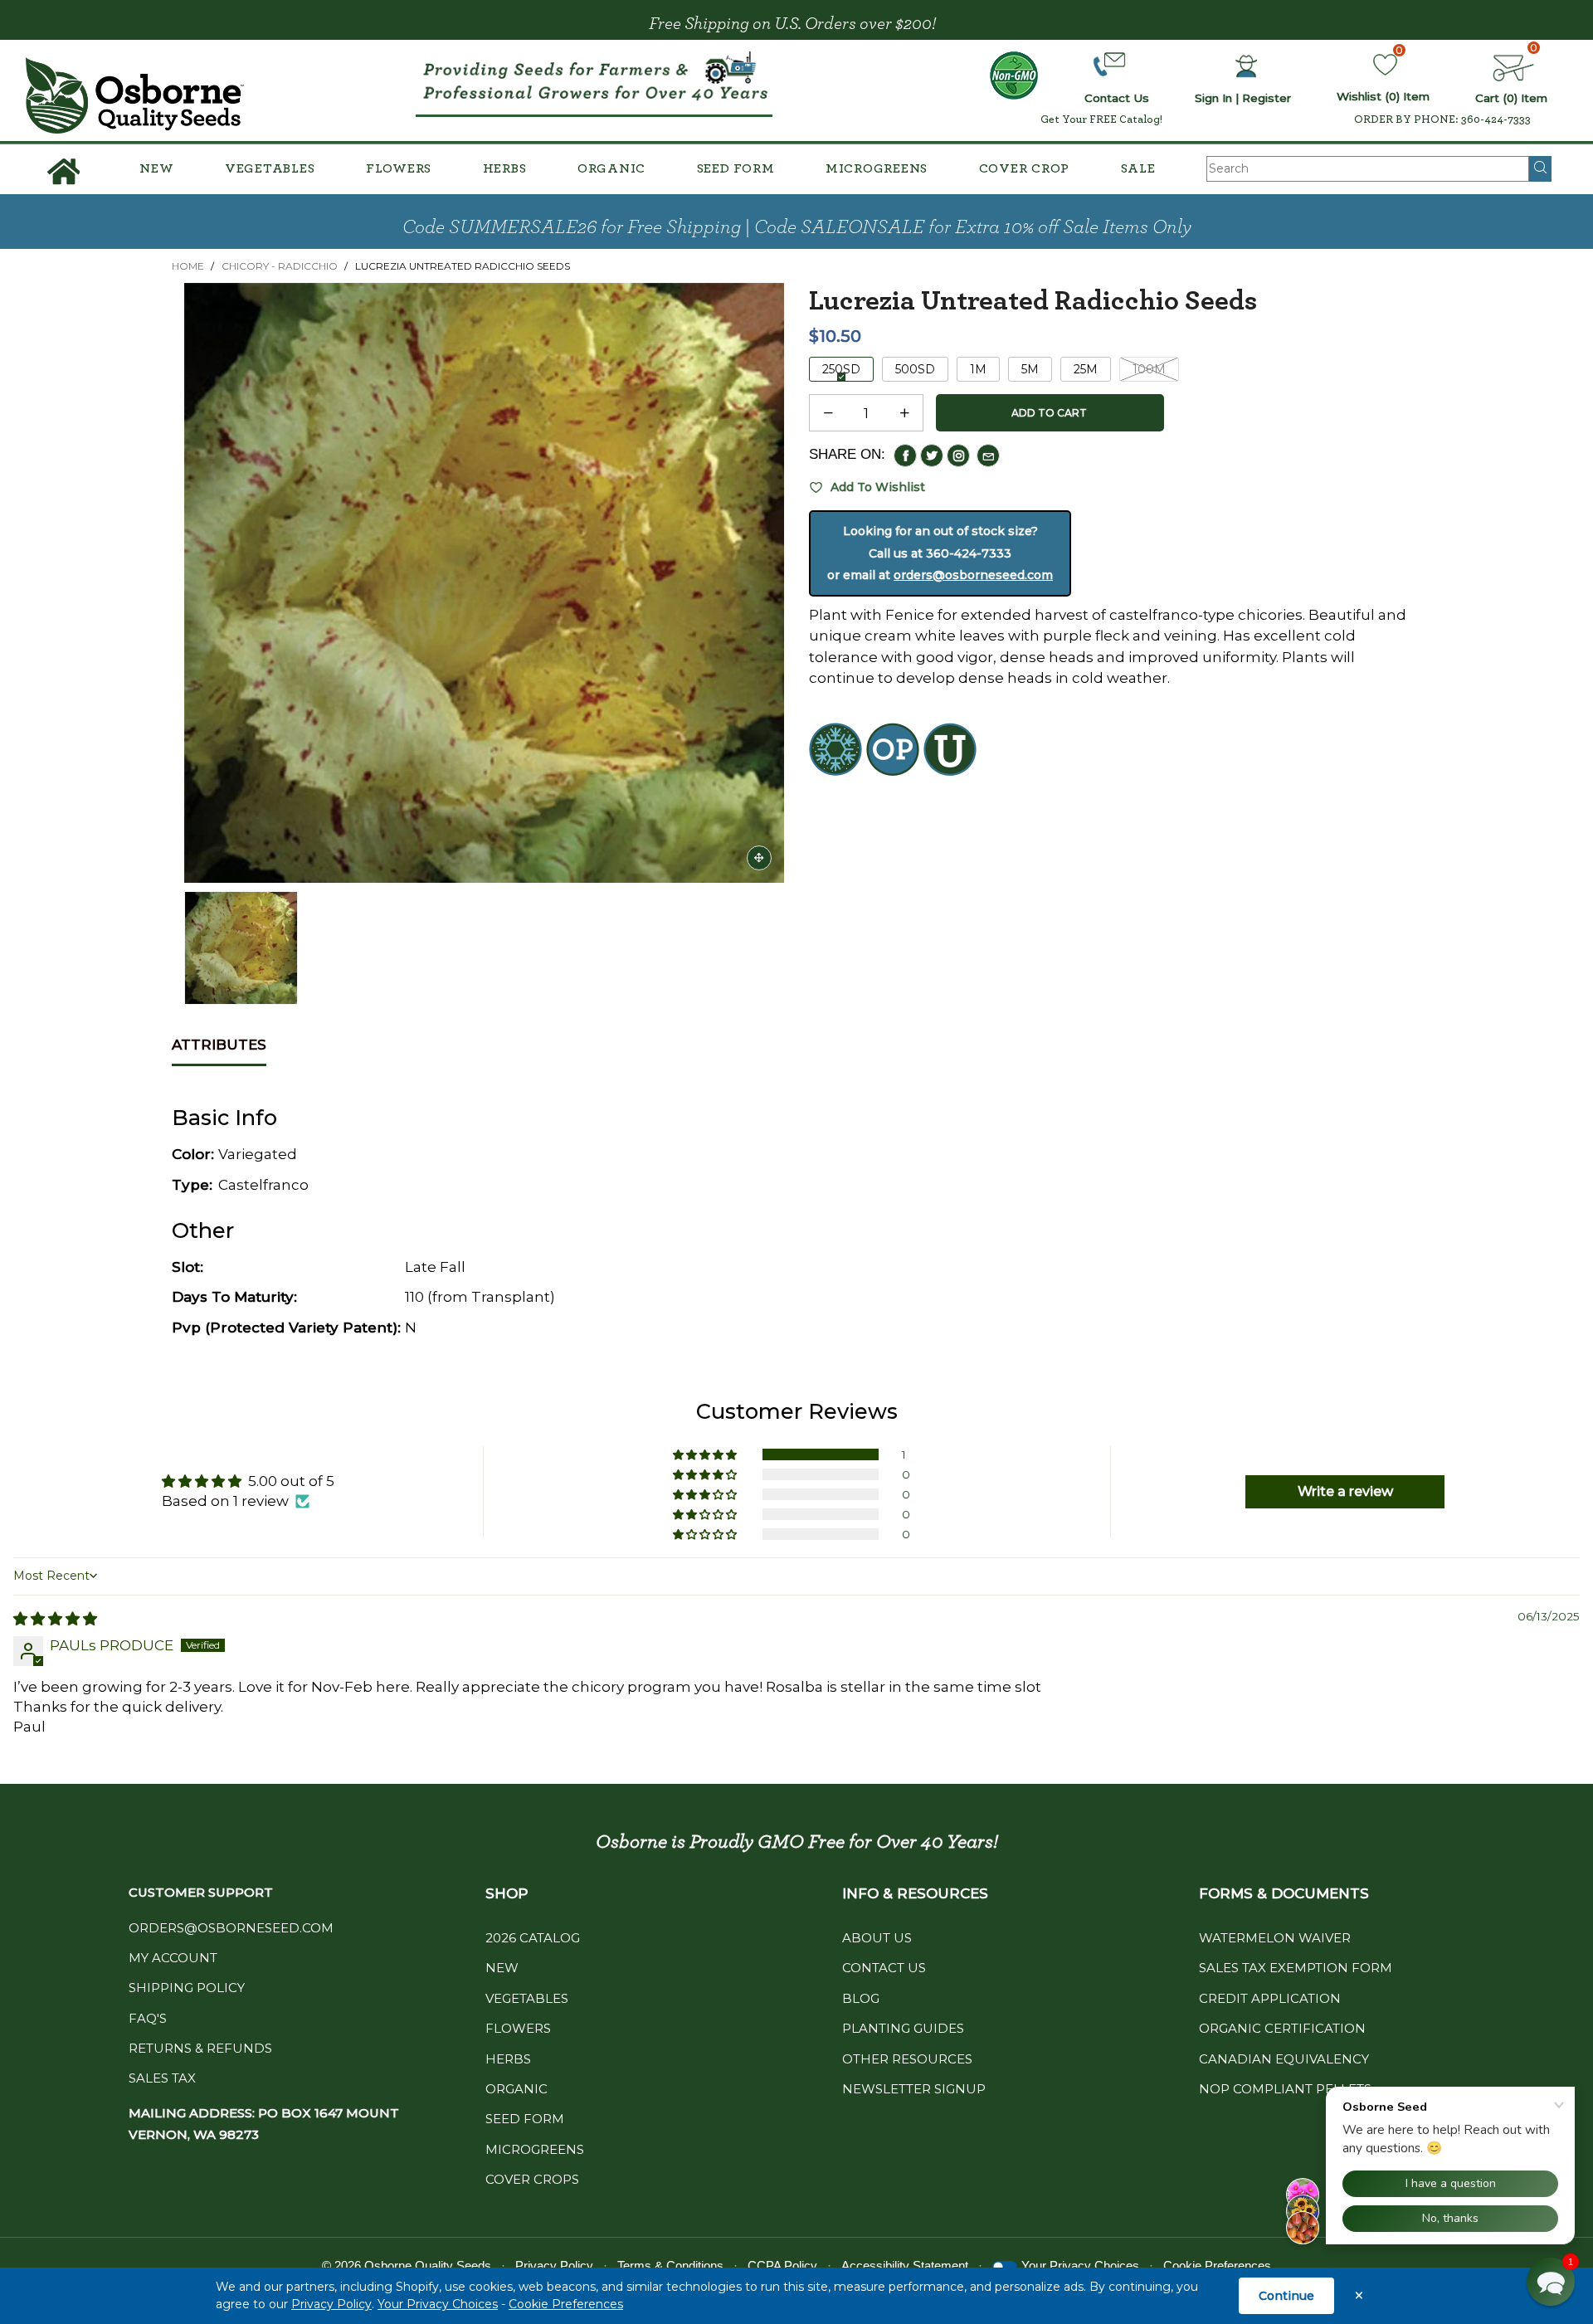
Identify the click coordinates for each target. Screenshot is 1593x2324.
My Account (173, 1958)
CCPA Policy (782, 2266)
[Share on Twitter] (932, 456)
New (156, 168)
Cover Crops (532, 2179)
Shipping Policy (187, 1988)
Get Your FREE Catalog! (1101, 119)
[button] (828, 413)
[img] (55, 1619)
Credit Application (1270, 1998)
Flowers (399, 168)
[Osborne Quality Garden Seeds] (135, 95)
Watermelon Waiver (1275, 1938)
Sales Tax (162, 2078)
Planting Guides (903, 2028)
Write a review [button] (1345, 1491)
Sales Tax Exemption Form (1296, 1968)
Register (1267, 98)
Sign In (1213, 98)
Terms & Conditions (670, 2266)
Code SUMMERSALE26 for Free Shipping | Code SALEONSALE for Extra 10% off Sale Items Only (797, 227)
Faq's (148, 2018)
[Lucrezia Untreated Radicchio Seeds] (484, 583)
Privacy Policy (331, 2304)
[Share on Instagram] (958, 456)
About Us (877, 1938)
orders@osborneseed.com (973, 575)
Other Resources (907, 2059)
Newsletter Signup (914, 2089)
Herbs (505, 168)
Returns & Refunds (200, 2048)
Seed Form (736, 168)
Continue (1286, 2296)
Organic (611, 168)
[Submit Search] (1540, 168)
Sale (1138, 168)
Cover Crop (1025, 168)
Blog (861, 1998)
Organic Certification (1282, 2028)
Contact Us (884, 1968)
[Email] (988, 456)
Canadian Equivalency (1284, 2059)
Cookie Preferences (566, 2304)
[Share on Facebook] (905, 456)
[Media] (759, 858)
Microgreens (877, 168)
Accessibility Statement (905, 2266)
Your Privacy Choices (438, 2304)
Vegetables (270, 168)
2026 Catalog (533, 1938)
